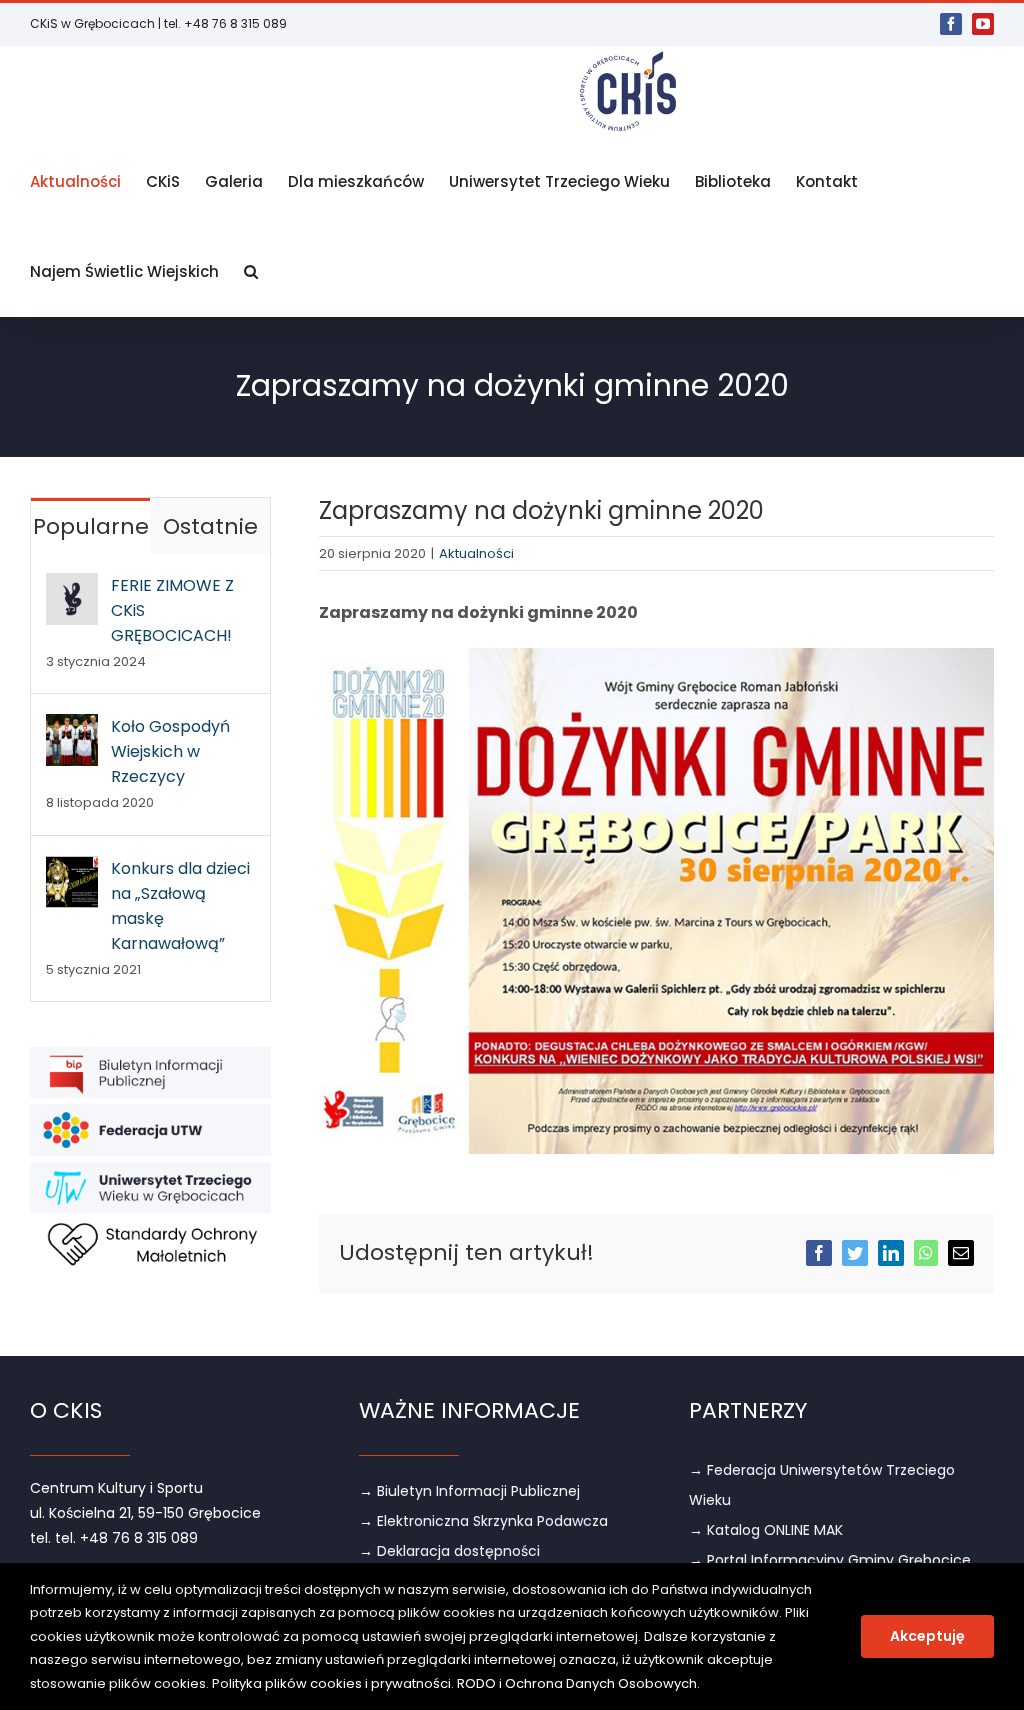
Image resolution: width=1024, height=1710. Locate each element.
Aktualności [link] (476, 553)
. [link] (698, 1683)
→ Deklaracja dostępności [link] (449, 1551)
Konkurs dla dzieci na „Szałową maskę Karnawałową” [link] (180, 906)
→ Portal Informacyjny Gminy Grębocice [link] (830, 1560)
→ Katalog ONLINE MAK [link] (766, 1530)
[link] (951, 24)
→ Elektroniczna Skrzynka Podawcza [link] (483, 1521)
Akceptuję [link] (927, 1636)
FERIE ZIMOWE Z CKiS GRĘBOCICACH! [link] (172, 610)
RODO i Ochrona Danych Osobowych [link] (577, 1683)
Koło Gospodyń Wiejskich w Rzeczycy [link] (170, 751)
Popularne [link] (91, 526)
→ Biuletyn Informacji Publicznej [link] (469, 1491)
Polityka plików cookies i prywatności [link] (331, 1683)
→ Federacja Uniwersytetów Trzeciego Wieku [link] (822, 1485)
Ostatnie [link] (210, 526)
